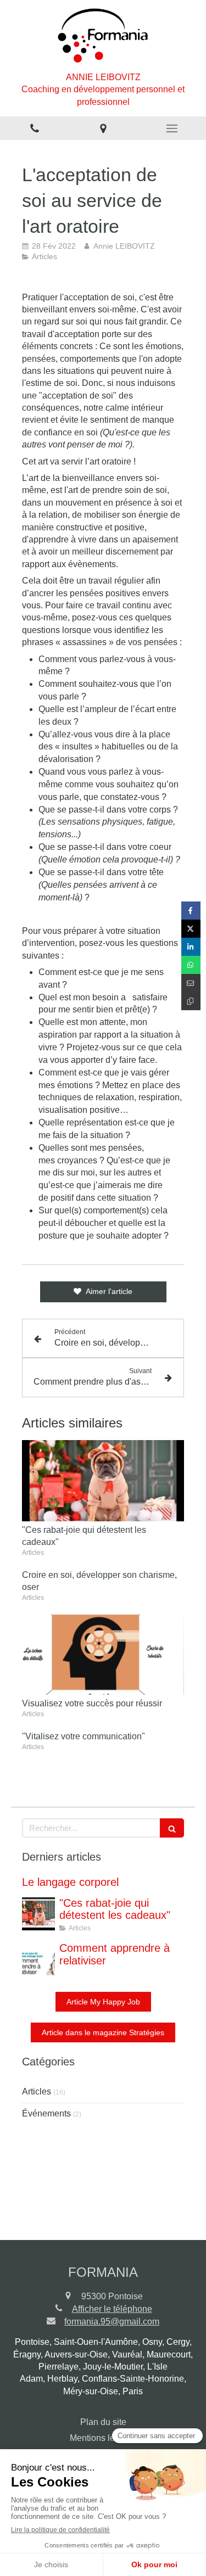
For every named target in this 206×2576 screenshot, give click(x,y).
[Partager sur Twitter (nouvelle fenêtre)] (191, 929)
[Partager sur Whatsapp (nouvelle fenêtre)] (191, 965)
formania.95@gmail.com (112, 2322)
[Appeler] (34, 128)
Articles (37, 2091)
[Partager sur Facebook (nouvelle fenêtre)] (191, 911)
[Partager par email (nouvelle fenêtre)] (191, 983)
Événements (46, 2113)
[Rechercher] (172, 1828)
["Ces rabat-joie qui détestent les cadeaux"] (103, 1481)
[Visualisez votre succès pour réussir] (103, 1655)
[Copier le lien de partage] (191, 1001)
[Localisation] (103, 128)
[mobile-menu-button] (172, 128)
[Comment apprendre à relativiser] (38, 1959)
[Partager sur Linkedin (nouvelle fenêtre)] (191, 947)
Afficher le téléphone (112, 2309)
